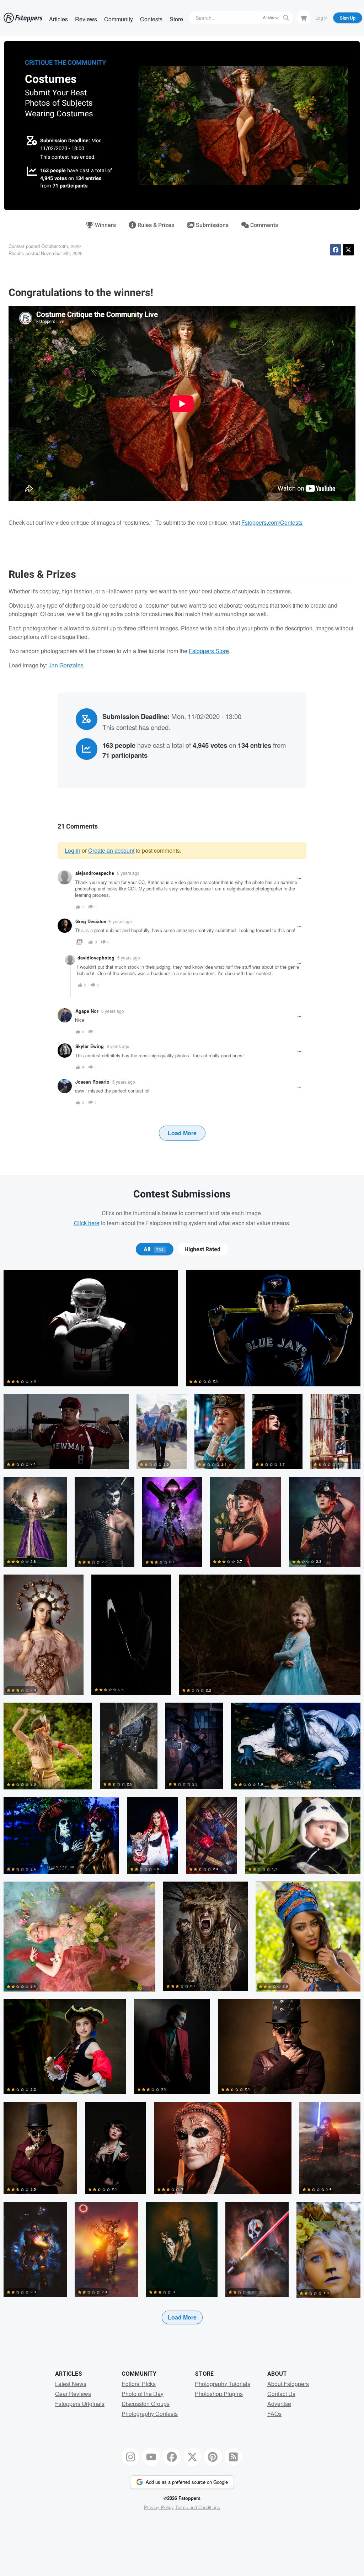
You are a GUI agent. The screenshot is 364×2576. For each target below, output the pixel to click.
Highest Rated (202, 1249)
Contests (151, 19)
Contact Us (281, 2394)
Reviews (86, 19)
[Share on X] (348, 250)
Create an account (111, 850)
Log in (73, 850)
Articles (58, 19)
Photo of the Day (143, 2394)
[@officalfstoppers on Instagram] (131, 2457)
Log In (322, 18)
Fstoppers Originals (80, 2404)
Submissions (212, 225)
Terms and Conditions (198, 2507)
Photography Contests (150, 2414)
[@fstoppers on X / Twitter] (192, 2457)
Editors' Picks (139, 2384)
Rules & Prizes (155, 225)
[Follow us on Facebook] (172, 2457)
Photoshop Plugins (219, 2394)
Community (119, 19)
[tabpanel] (182, 1808)
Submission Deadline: (65, 141)
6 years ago (128, 873)
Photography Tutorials (223, 2384)
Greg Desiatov (91, 921)
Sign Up (348, 18)
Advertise (279, 2404)
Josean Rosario (92, 1082)
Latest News (71, 2384)
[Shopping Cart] (304, 17)
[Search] (286, 18)
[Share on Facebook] (336, 250)
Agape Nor (87, 1011)
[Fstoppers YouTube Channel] (151, 2457)
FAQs (274, 2414)
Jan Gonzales (66, 665)
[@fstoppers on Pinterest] (213, 2457)
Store (176, 19)
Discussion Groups (146, 2404)
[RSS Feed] (234, 2457)
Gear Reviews (73, 2394)
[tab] (154, 1249)
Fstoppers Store (209, 651)
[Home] (23, 18)
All (154, 1249)
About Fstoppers (288, 2384)
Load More (182, 1133)
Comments (263, 225)
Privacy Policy (159, 2507)
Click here (87, 1223)
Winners (105, 225)
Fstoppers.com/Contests (272, 522)
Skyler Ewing (90, 1046)
